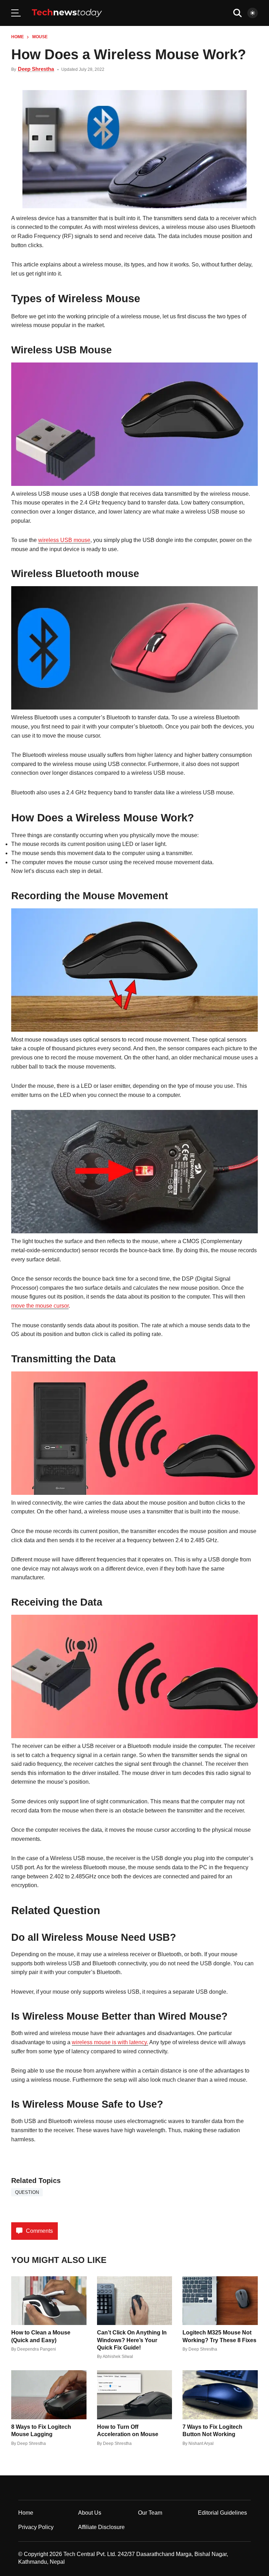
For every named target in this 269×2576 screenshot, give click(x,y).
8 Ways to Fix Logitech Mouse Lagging (41, 2431)
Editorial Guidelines (222, 2513)
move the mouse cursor (40, 1306)
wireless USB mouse (64, 540)
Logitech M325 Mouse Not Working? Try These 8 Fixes (219, 2336)
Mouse (40, 37)
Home (18, 37)
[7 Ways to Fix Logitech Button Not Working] (220, 2395)
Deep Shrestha (36, 69)
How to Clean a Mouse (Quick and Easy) (41, 2336)
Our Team (150, 2513)
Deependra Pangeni (37, 2349)
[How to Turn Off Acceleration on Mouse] (135, 2395)
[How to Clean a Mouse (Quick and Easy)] (49, 2301)
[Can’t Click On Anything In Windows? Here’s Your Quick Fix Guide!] (135, 2301)
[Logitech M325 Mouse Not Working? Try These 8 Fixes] (220, 2301)
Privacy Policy (36, 2527)
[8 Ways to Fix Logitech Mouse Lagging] (49, 2395)
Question (27, 2192)
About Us (90, 2513)
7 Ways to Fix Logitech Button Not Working (212, 2431)
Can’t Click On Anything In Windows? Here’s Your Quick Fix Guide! (132, 2340)
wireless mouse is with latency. (110, 2042)
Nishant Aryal (201, 2443)
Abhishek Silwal (118, 2357)
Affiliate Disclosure (101, 2527)
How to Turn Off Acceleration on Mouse (128, 2431)
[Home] (67, 13)
